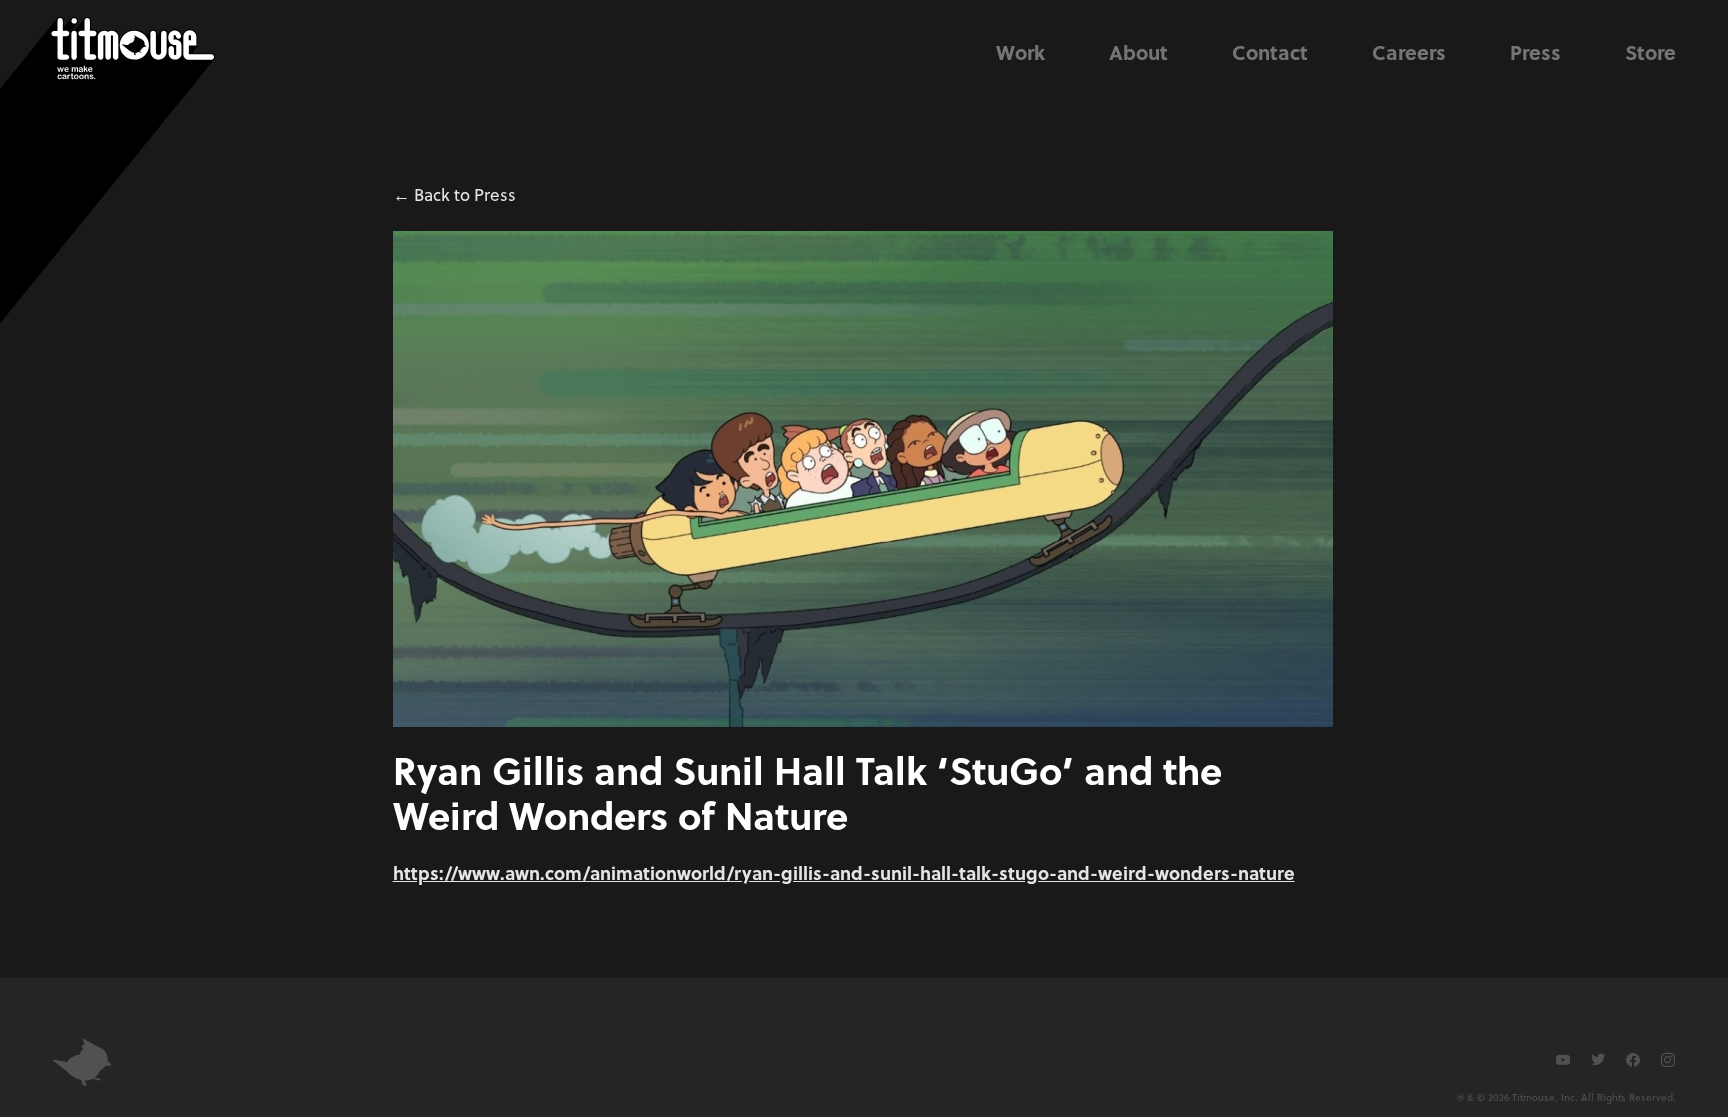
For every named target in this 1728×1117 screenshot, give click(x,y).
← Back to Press (454, 194)
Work (1020, 52)
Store (1650, 52)
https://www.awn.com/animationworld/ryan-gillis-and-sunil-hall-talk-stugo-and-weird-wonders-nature (844, 872)
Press (1535, 52)
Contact (1270, 52)
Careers (1409, 52)
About (1138, 52)
